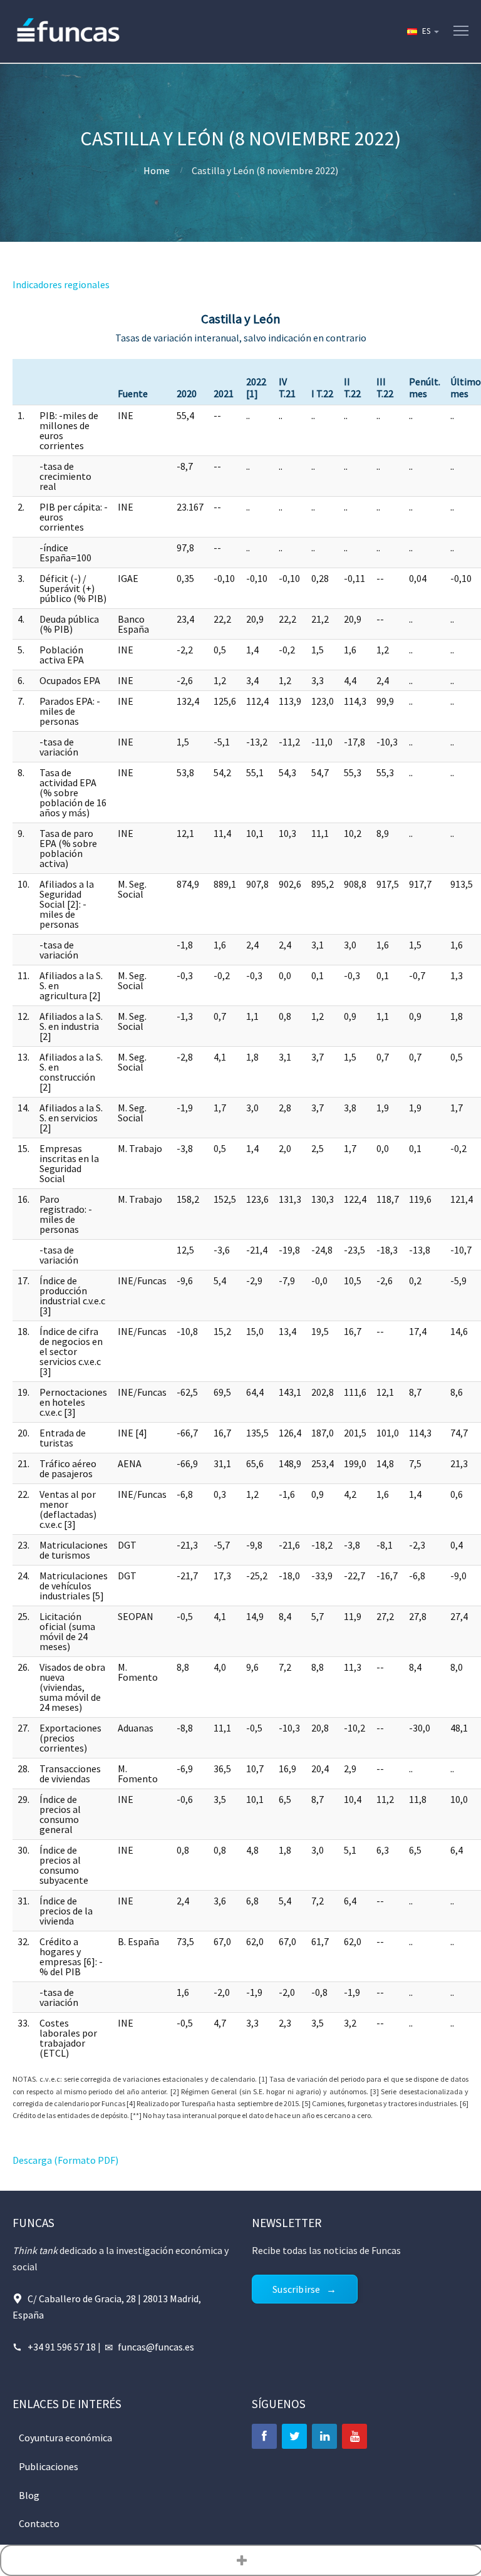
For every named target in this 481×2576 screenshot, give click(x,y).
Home (157, 170)
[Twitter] (294, 2436)
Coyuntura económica (65, 2438)
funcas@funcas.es (156, 2347)
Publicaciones (49, 2466)
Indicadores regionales (61, 284)
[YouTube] (354, 2436)
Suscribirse (296, 2289)
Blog (29, 2495)
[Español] (422, 31)
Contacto (39, 2523)
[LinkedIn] (324, 2436)
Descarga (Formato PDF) (65, 2160)
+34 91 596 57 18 (62, 2347)
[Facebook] (264, 2436)
